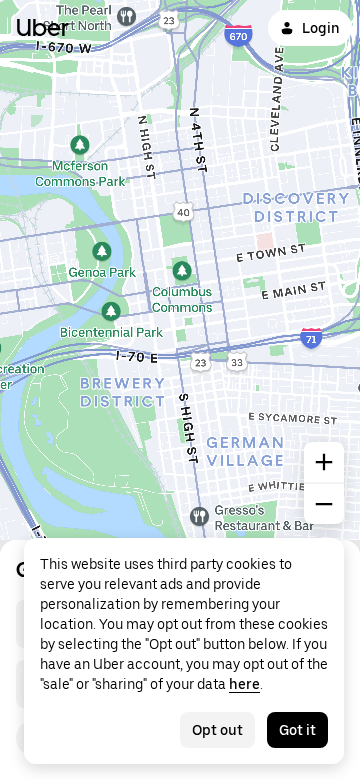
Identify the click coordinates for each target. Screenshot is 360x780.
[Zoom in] (324, 462)
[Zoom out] (324, 504)
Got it (297, 730)
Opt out (217, 730)
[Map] (180, 270)
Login (321, 28)
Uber (42, 27)
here (244, 684)
